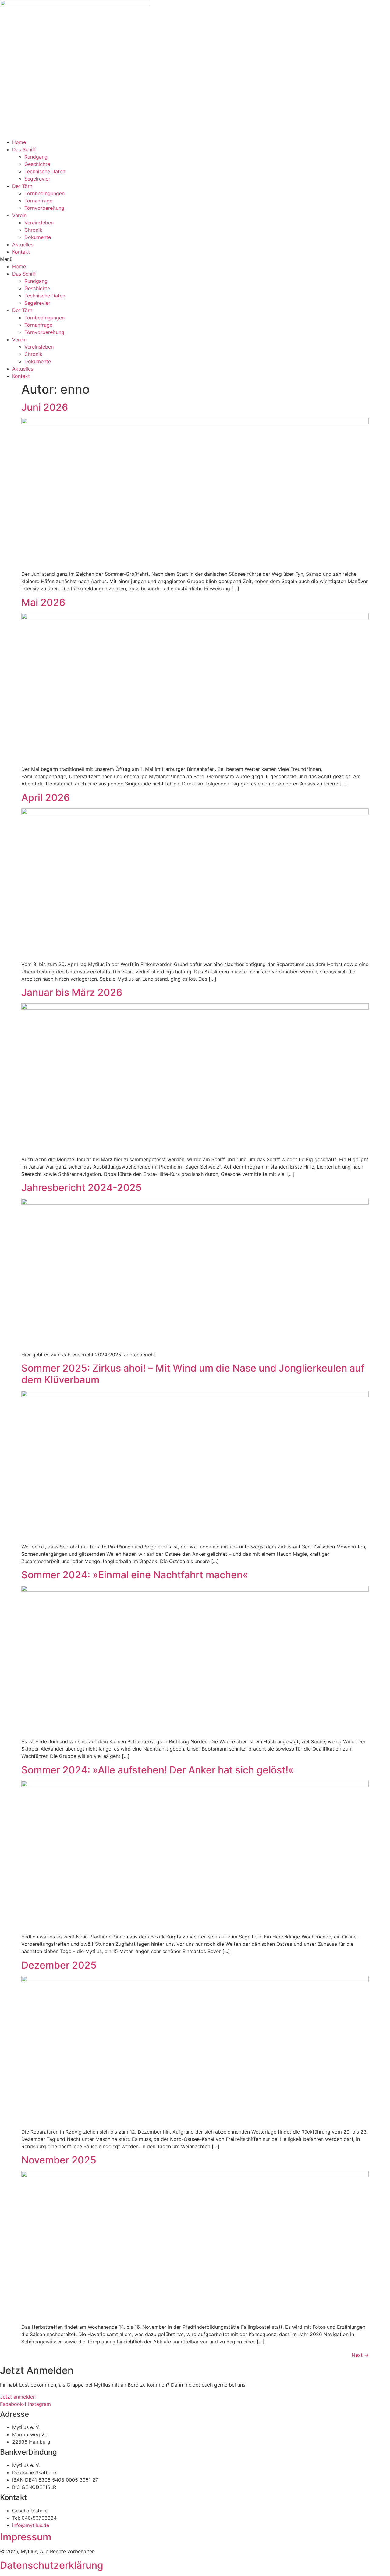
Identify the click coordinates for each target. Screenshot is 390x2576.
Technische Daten (45, 171)
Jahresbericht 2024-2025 (82, 1188)
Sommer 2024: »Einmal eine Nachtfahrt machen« (135, 1575)
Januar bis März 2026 (72, 992)
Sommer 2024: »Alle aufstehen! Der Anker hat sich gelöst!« (158, 1770)
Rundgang (36, 157)
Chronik (33, 230)
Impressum (26, 2537)
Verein (19, 215)
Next (360, 2355)
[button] (195, 259)
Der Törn (22, 186)
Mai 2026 (43, 602)
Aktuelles (23, 244)
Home (19, 142)
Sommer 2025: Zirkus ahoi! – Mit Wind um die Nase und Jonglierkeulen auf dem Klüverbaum (193, 1374)
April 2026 (46, 798)
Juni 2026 (45, 407)
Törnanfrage (38, 201)
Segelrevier (37, 179)
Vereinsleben (39, 223)
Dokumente (38, 237)
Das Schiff (24, 149)
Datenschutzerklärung (52, 2565)
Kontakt (21, 252)
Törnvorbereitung (44, 208)
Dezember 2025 (59, 1965)
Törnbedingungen (44, 193)
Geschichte (37, 164)
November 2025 (59, 2160)
